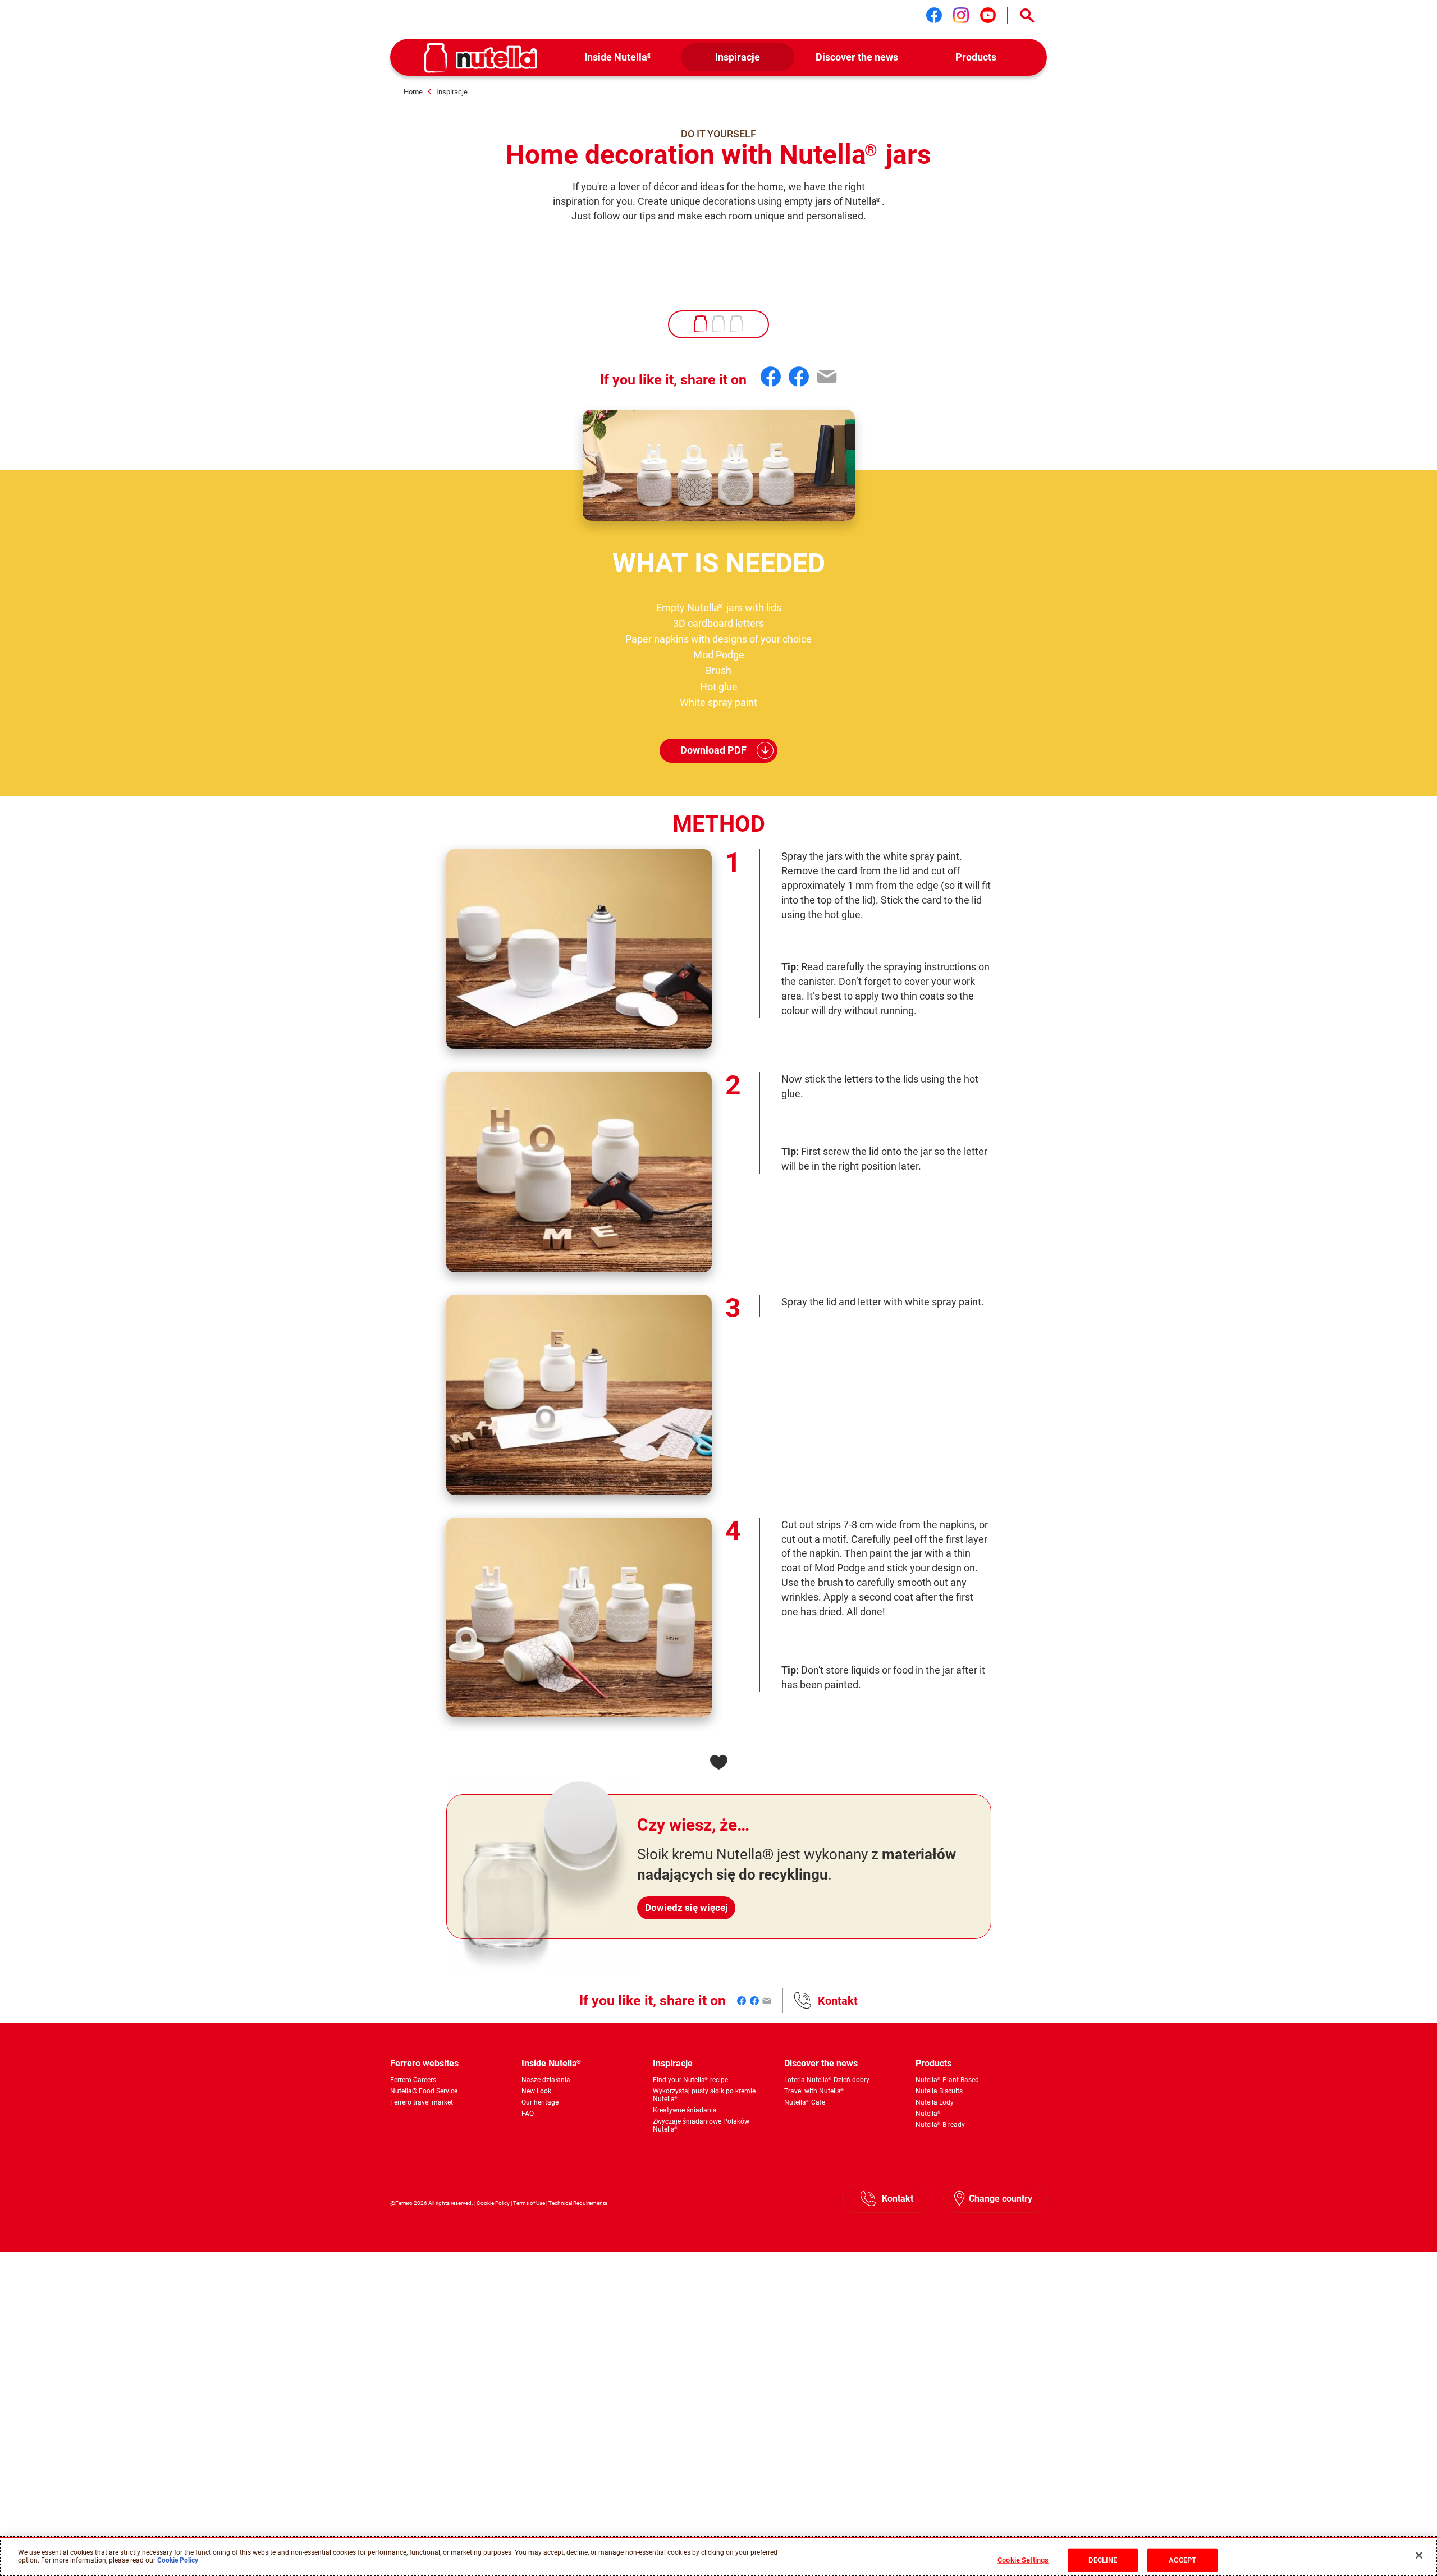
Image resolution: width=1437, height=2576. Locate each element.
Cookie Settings (1023, 2559)
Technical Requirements (578, 2203)
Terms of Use (529, 2203)
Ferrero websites (424, 2063)
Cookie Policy (493, 2203)
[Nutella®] (480, 58)
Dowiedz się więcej (686, 1908)
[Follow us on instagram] (961, 15)
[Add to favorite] (718, 1762)
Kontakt (838, 2001)
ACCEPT (1182, 2559)
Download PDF (713, 750)
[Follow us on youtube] (988, 15)
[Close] (1419, 2555)
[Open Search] (1027, 16)
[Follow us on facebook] (934, 15)
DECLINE (1103, 2559)
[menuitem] (618, 58)
